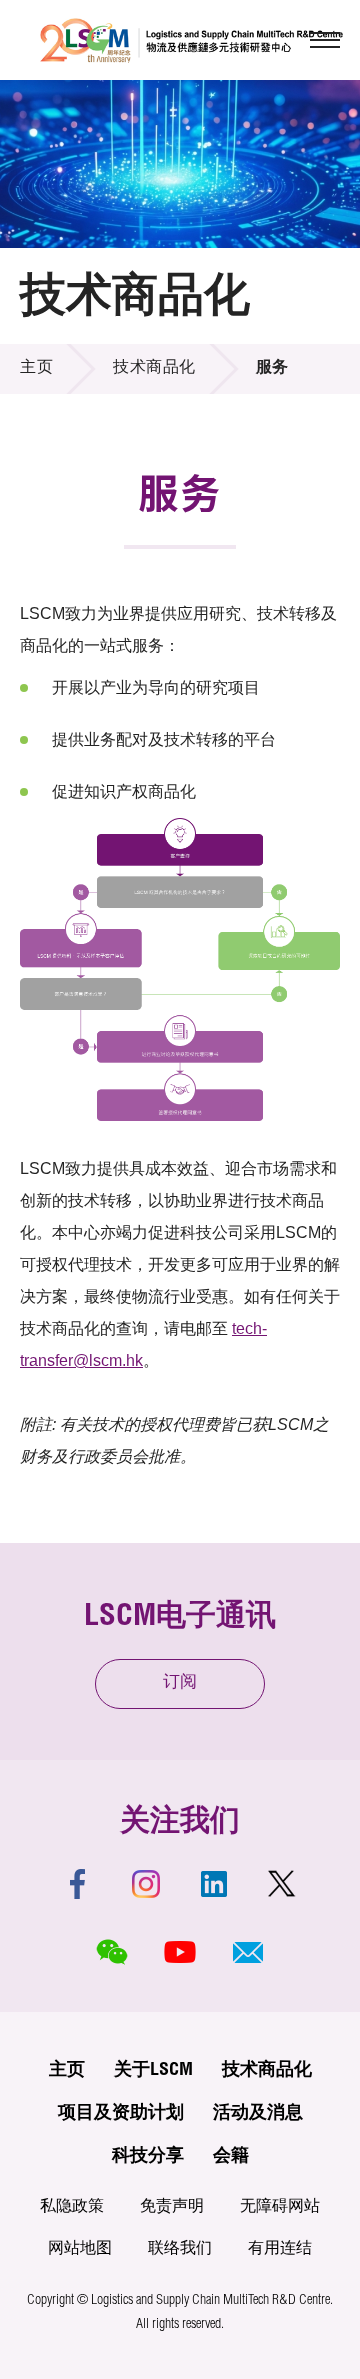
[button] (248, 1952)
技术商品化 (154, 369)
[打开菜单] (325, 40)
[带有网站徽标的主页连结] (191, 40)
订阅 (180, 1683)
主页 (36, 369)
